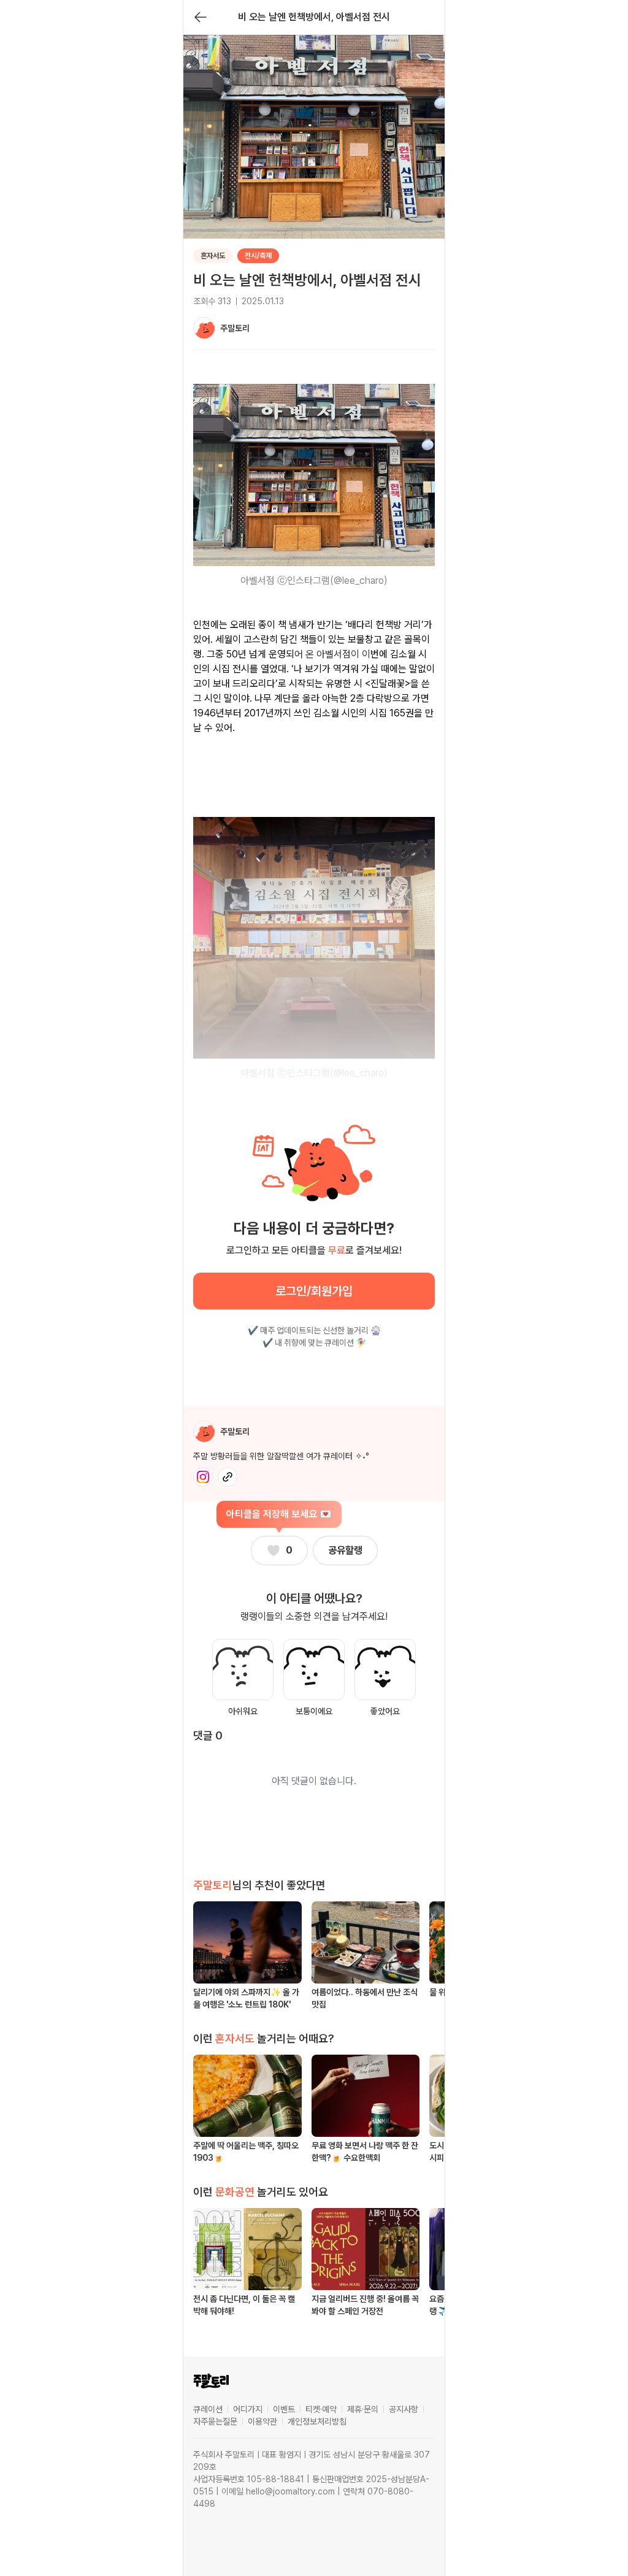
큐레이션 (208, 2409)
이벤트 (284, 2409)
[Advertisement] (314, 769)
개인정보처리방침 (317, 2421)
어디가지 (248, 2409)
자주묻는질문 (215, 2421)
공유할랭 (345, 1550)
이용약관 (262, 2421)
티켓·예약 (321, 2409)
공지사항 (404, 2409)
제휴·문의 (363, 2409)
